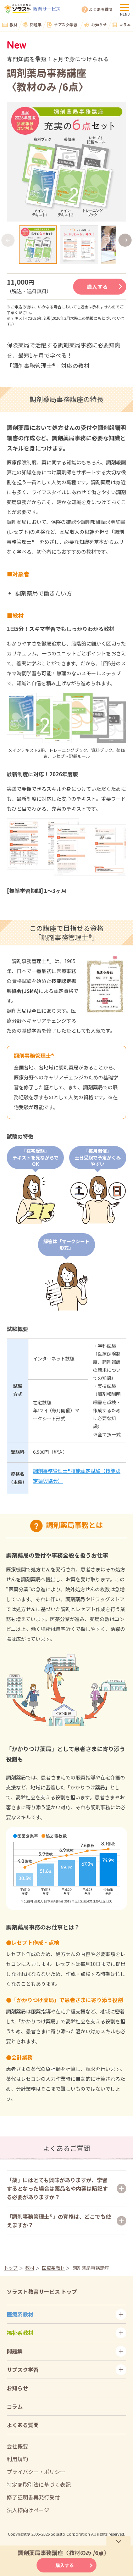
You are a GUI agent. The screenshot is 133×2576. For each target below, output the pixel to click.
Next (125, 240)
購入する (97, 287)
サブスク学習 (66, 24)
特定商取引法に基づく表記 (39, 2484)
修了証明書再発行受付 (33, 2497)
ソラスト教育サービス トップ (42, 2292)
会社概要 (17, 2446)
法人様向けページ (28, 2510)
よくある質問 (101, 9)
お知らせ (99, 24)
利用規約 (17, 2459)
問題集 (36, 24)
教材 (13, 24)
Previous (8, 240)
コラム (125, 24)
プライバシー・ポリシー (36, 2472)
